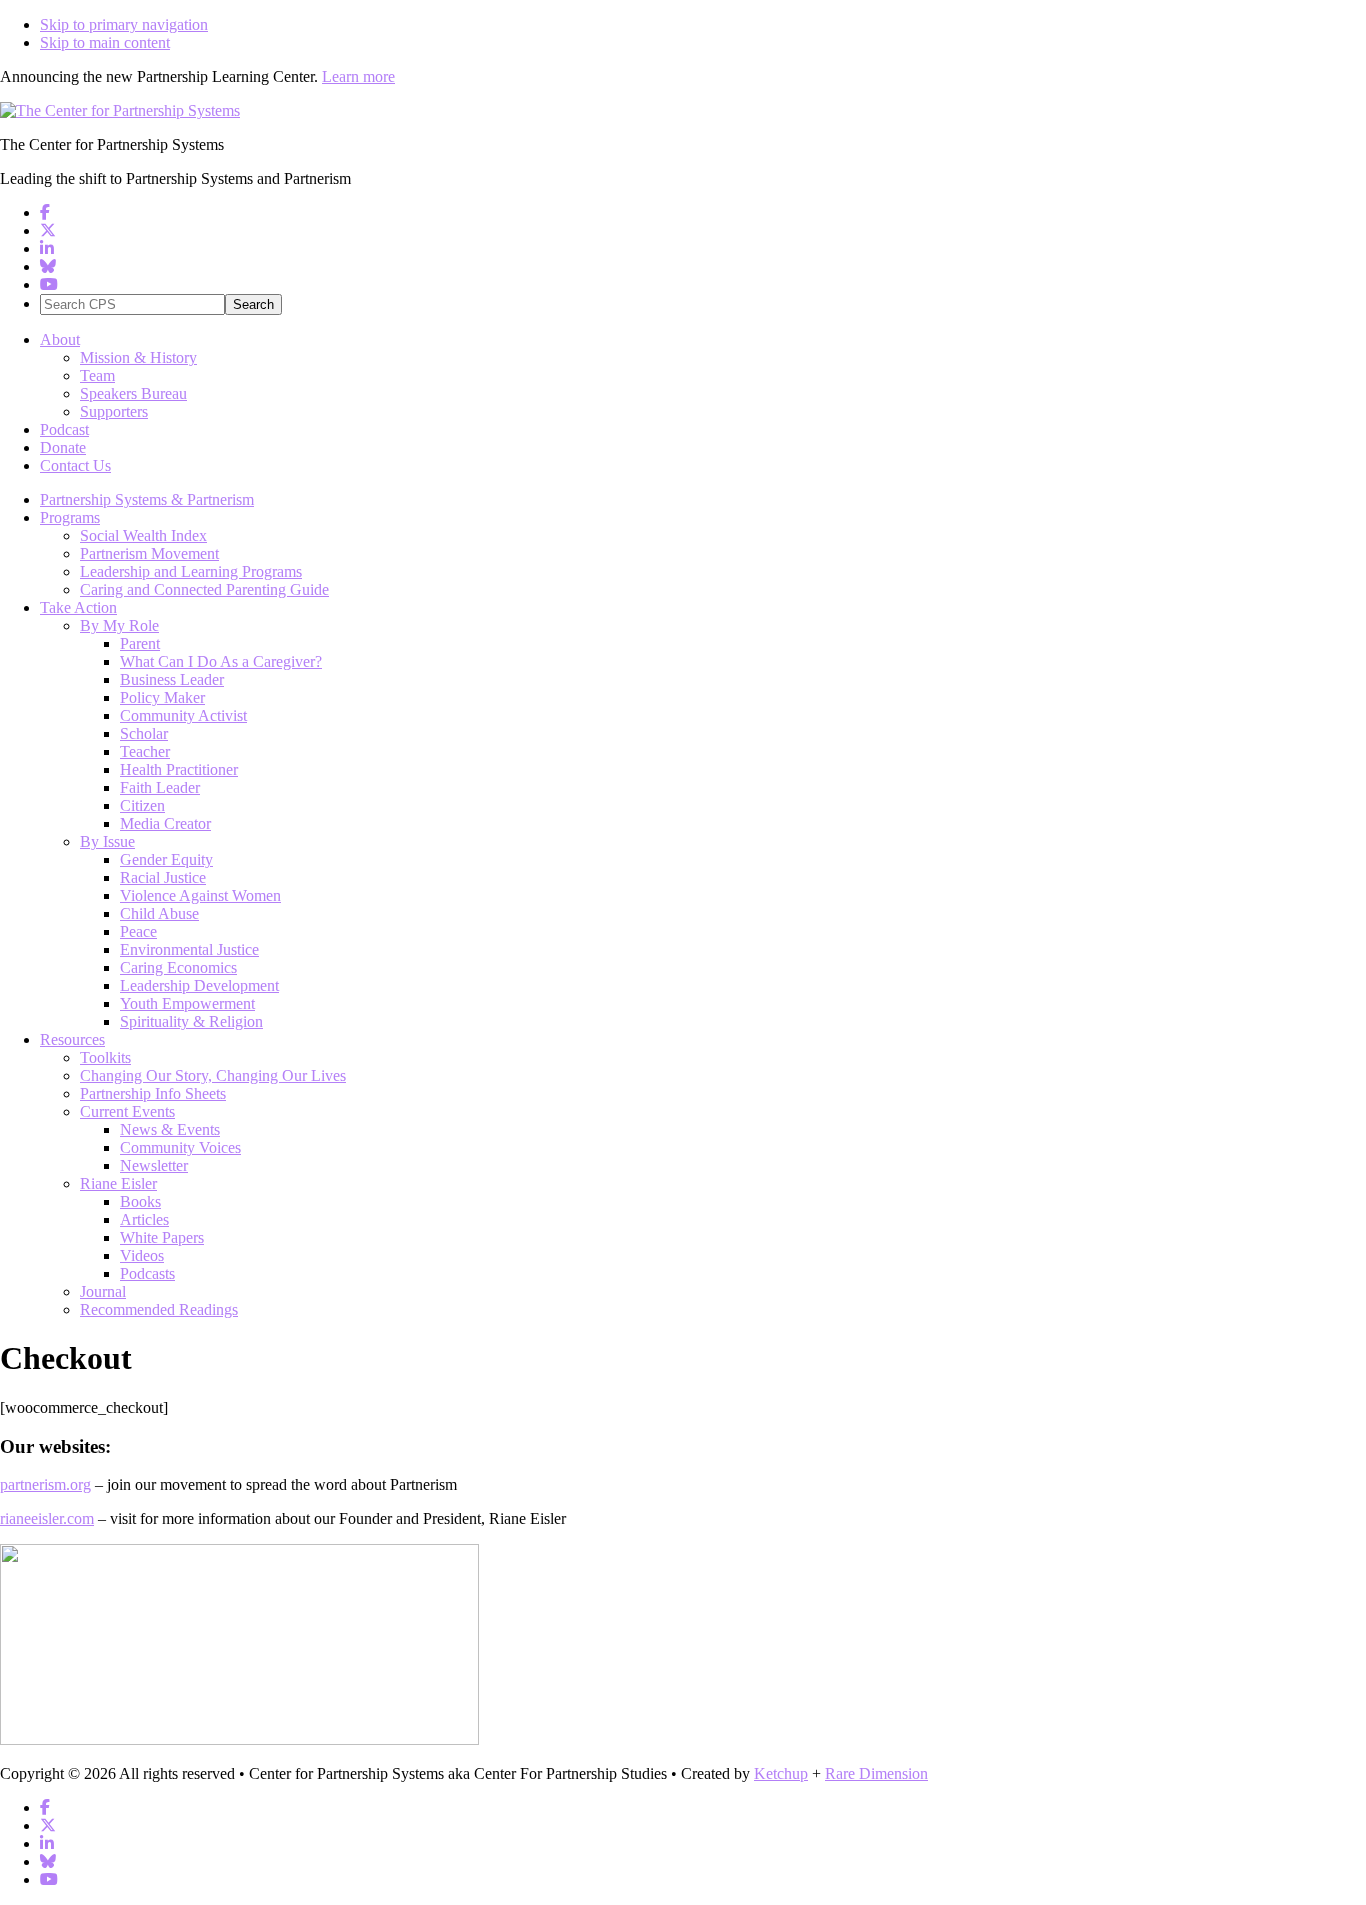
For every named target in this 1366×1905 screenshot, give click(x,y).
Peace (138, 931)
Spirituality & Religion (191, 1021)
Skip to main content (105, 42)
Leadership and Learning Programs (191, 571)
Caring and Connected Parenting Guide (204, 589)
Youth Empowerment (187, 1003)
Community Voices (180, 1147)
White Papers (162, 1237)
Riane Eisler (118, 1183)
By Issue (107, 841)
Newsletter (154, 1165)
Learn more (358, 76)
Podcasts (147, 1273)
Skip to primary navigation (124, 24)
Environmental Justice (189, 949)
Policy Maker (162, 697)
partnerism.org (45, 1484)
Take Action (78, 607)
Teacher (145, 751)
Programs (70, 517)
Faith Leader (160, 787)
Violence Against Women (200, 895)
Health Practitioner (179, 769)
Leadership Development (199, 985)
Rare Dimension (876, 1773)
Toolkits (105, 1057)
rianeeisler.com (47, 1518)
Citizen (142, 805)
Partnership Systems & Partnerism (147, 499)
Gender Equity (166, 859)
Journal (103, 1291)
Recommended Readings (159, 1309)
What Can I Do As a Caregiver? (221, 661)
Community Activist (183, 715)
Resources (72, 1039)
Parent (140, 643)
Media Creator (165, 823)
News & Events (170, 1129)
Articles (144, 1219)
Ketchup (781, 1773)
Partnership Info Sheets (153, 1093)
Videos (142, 1255)
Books (140, 1201)
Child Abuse (159, 913)
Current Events (127, 1111)
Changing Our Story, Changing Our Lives (213, 1075)
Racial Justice (163, 877)
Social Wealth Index (143, 535)
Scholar (144, 733)
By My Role (119, 625)
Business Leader (172, 679)
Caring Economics (178, 967)
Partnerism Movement (149, 553)
